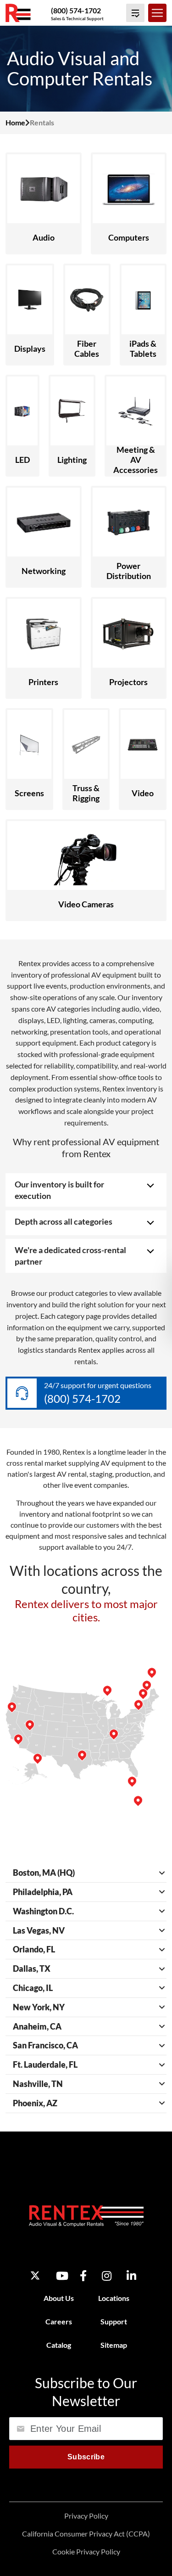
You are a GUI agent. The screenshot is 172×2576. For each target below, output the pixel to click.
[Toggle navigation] (157, 13)
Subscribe (86, 2456)
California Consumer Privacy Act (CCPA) (86, 2534)
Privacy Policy (86, 2516)
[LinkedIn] (131, 2275)
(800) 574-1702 (76, 10)
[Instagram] (107, 2275)
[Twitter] (35, 2275)
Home (15, 122)
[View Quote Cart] (135, 13)
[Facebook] (83, 2275)
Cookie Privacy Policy (86, 2551)
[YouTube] (62, 2275)
